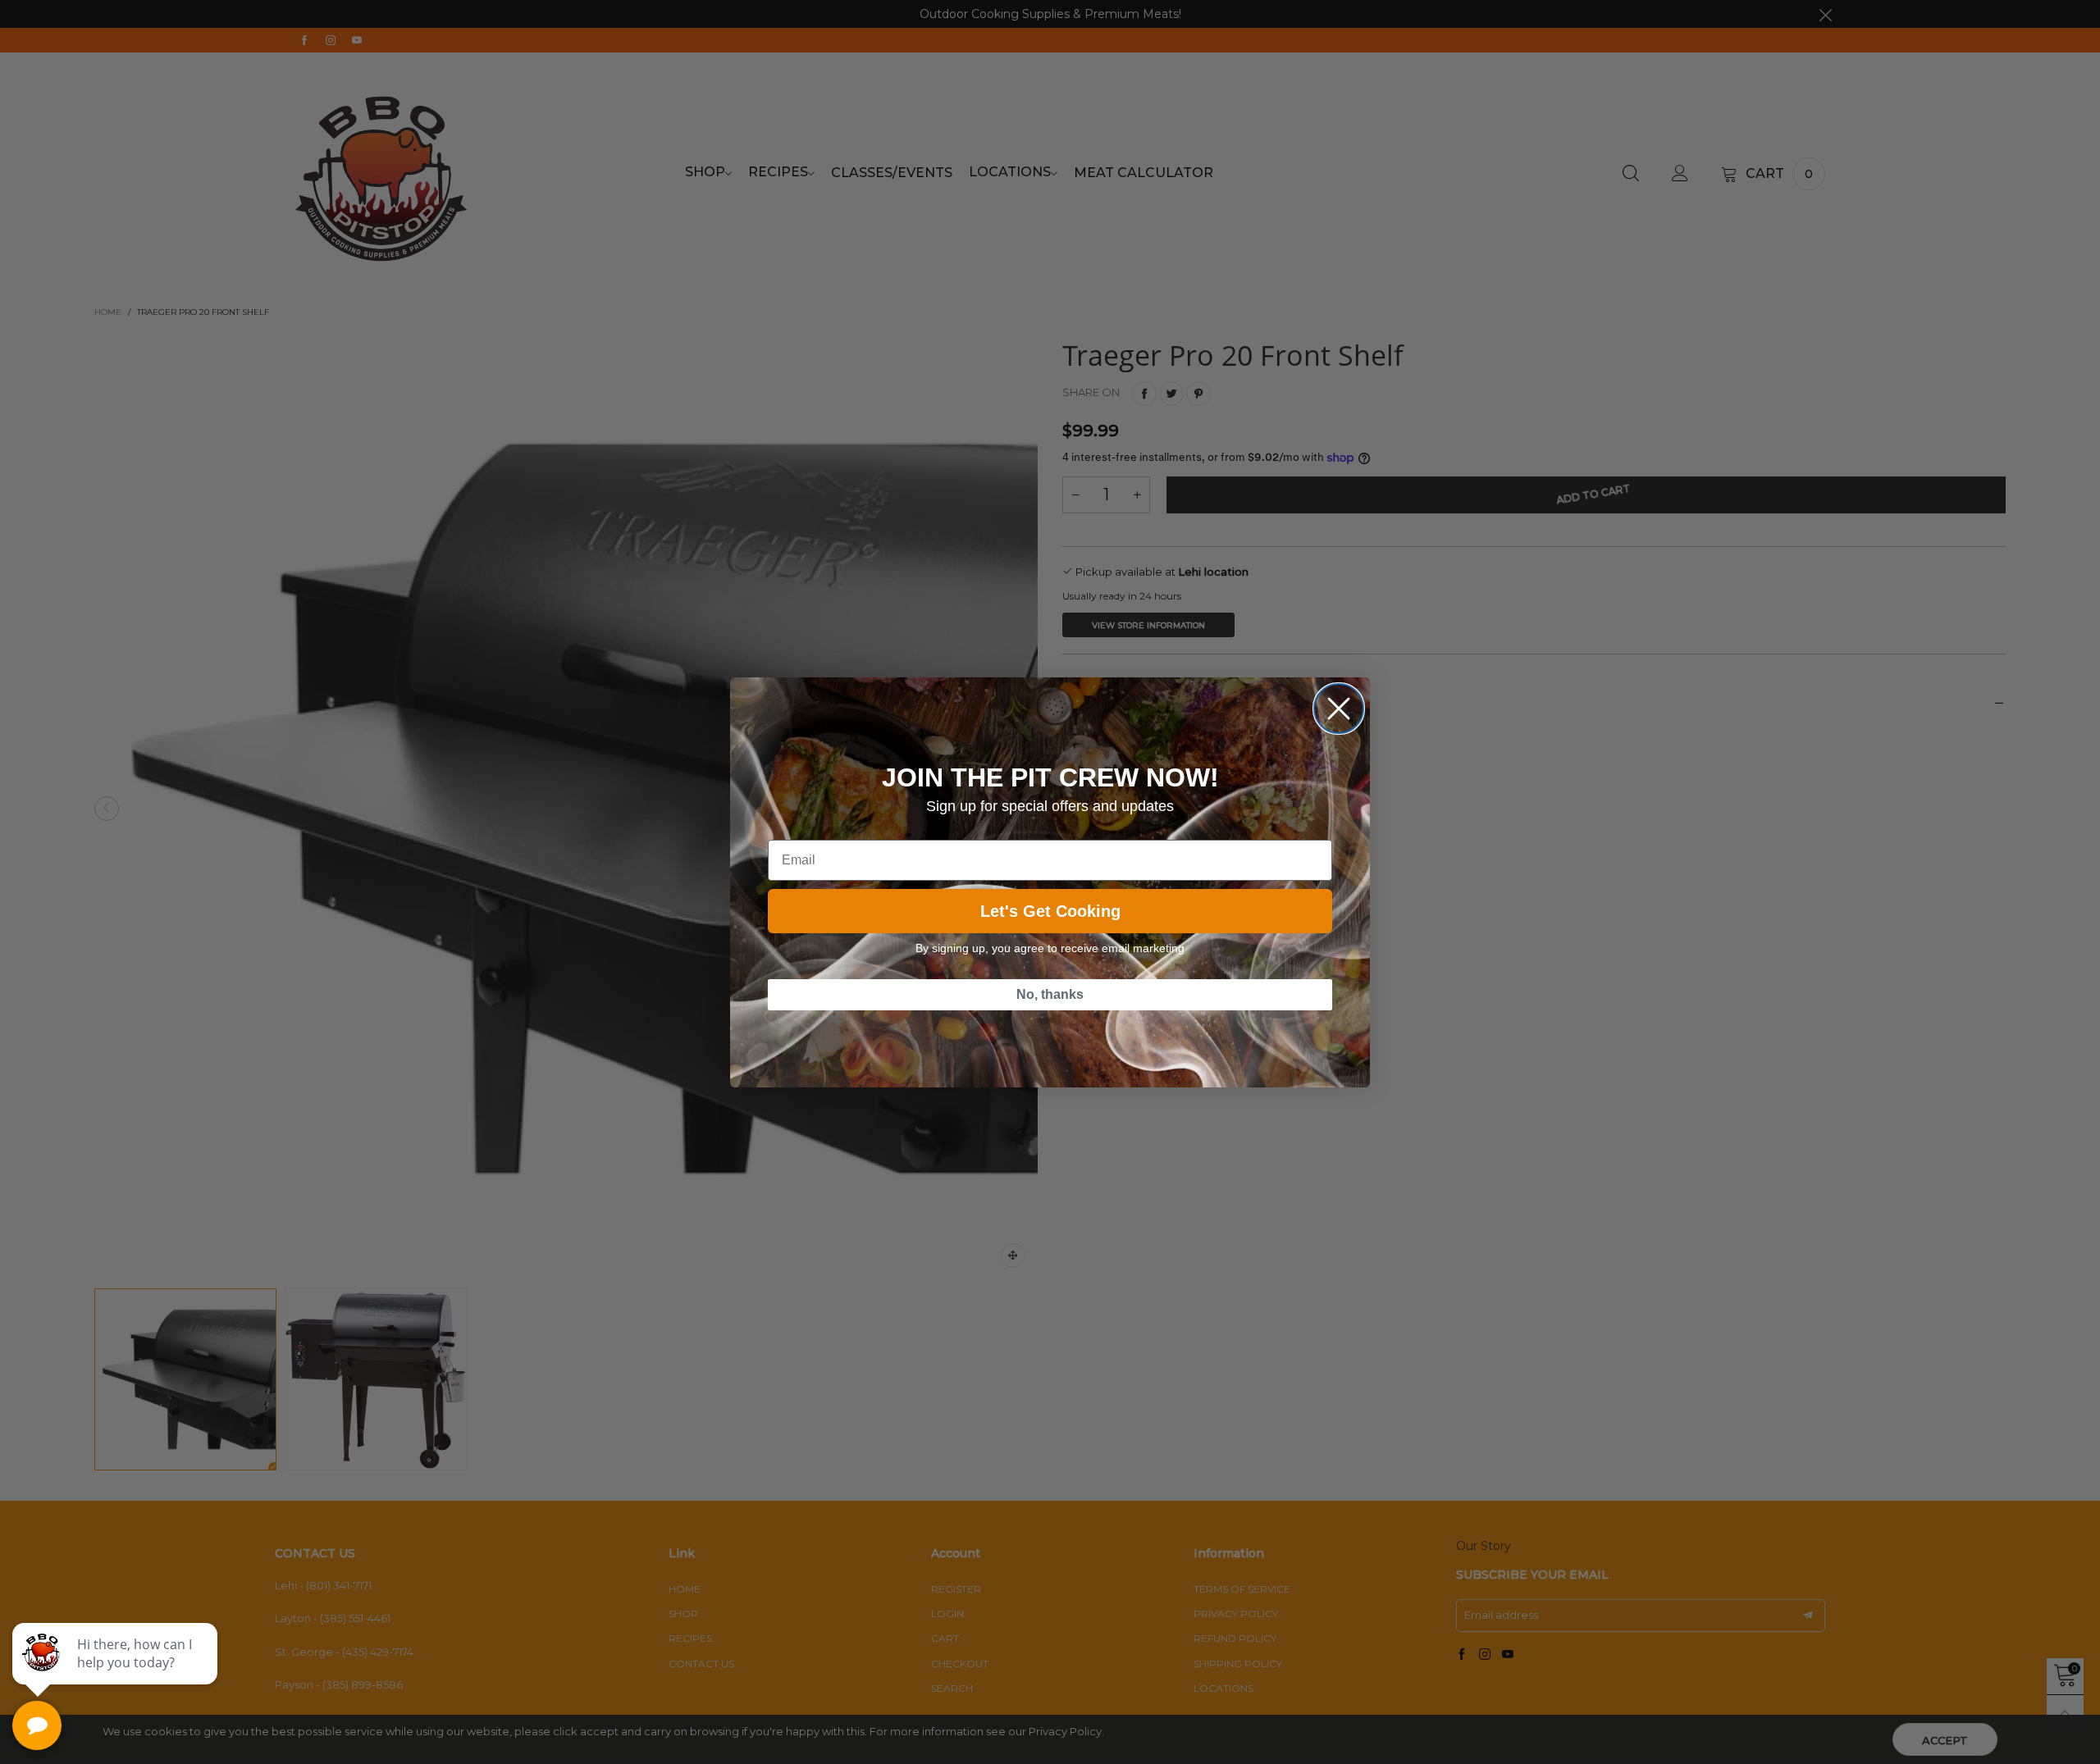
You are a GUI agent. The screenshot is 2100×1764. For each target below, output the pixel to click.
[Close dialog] (1339, 709)
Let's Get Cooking (1050, 911)
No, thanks (1050, 994)
